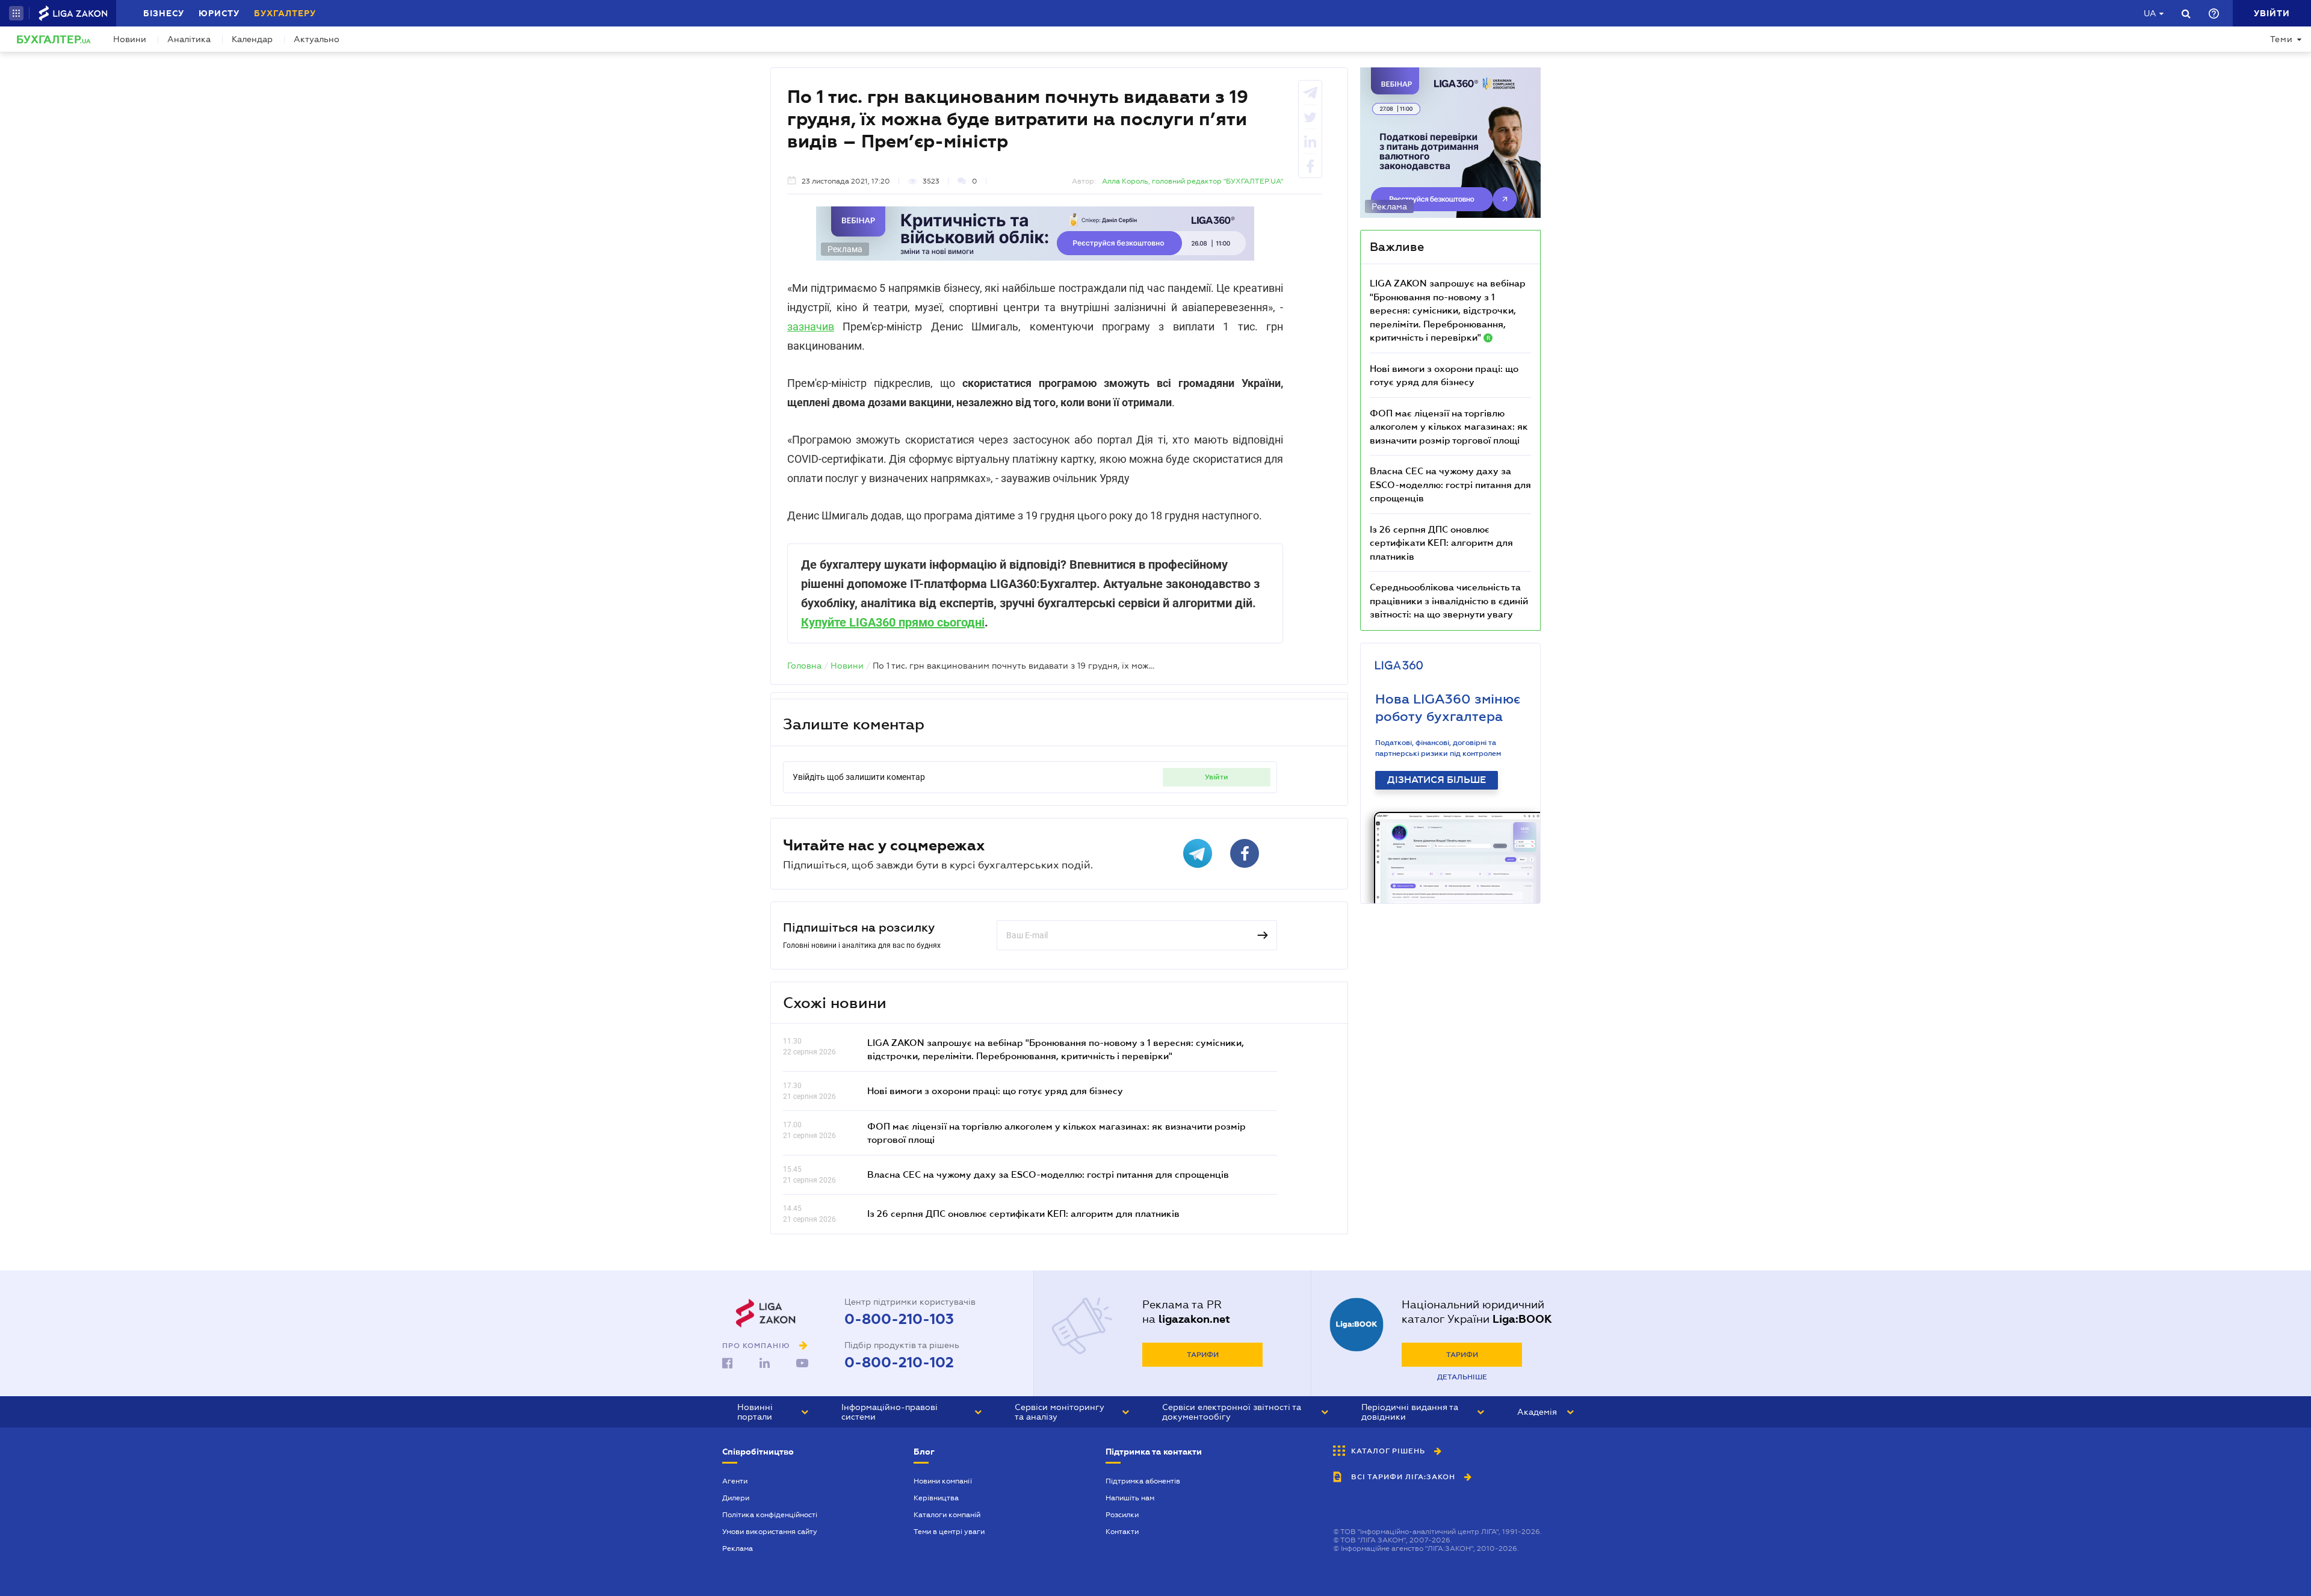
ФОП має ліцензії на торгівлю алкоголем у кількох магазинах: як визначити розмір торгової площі (1449, 426)
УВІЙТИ (1217, 777)
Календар (252, 39)
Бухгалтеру (285, 13)
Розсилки (1122, 1515)
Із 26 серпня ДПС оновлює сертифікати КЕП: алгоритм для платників (1023, 1213)
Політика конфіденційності (770, 1515)
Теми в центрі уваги (949, 1532)
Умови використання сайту (770, 1532)
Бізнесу (164, 13)
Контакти (1122, 1532)
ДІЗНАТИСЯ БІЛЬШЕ (1437, 780)
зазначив (811, 326)
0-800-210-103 (899, 1319)
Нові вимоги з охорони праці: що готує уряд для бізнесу (995, 1090)
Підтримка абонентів (1143, 1481)
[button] (16, 13)
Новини (130, 39)
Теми (2282, 39)
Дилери (736, 1498)
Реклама (738, 1548)
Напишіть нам (1130, 1498)
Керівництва (936, 1498)
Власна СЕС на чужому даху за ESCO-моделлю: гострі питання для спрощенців (1048, 1174)
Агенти (735, 1481)
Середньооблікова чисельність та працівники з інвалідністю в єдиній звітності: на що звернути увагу (1449, 600)
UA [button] (2150, 13)
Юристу (219, 13)
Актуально (317, 39)
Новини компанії (943, 1481)
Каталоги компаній (947, 1515)
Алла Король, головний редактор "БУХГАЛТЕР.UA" (1193, 181)
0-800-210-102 (899, 1362)
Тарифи (1203, 1355)
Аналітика (189, 39)
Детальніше (1462, 1377)
